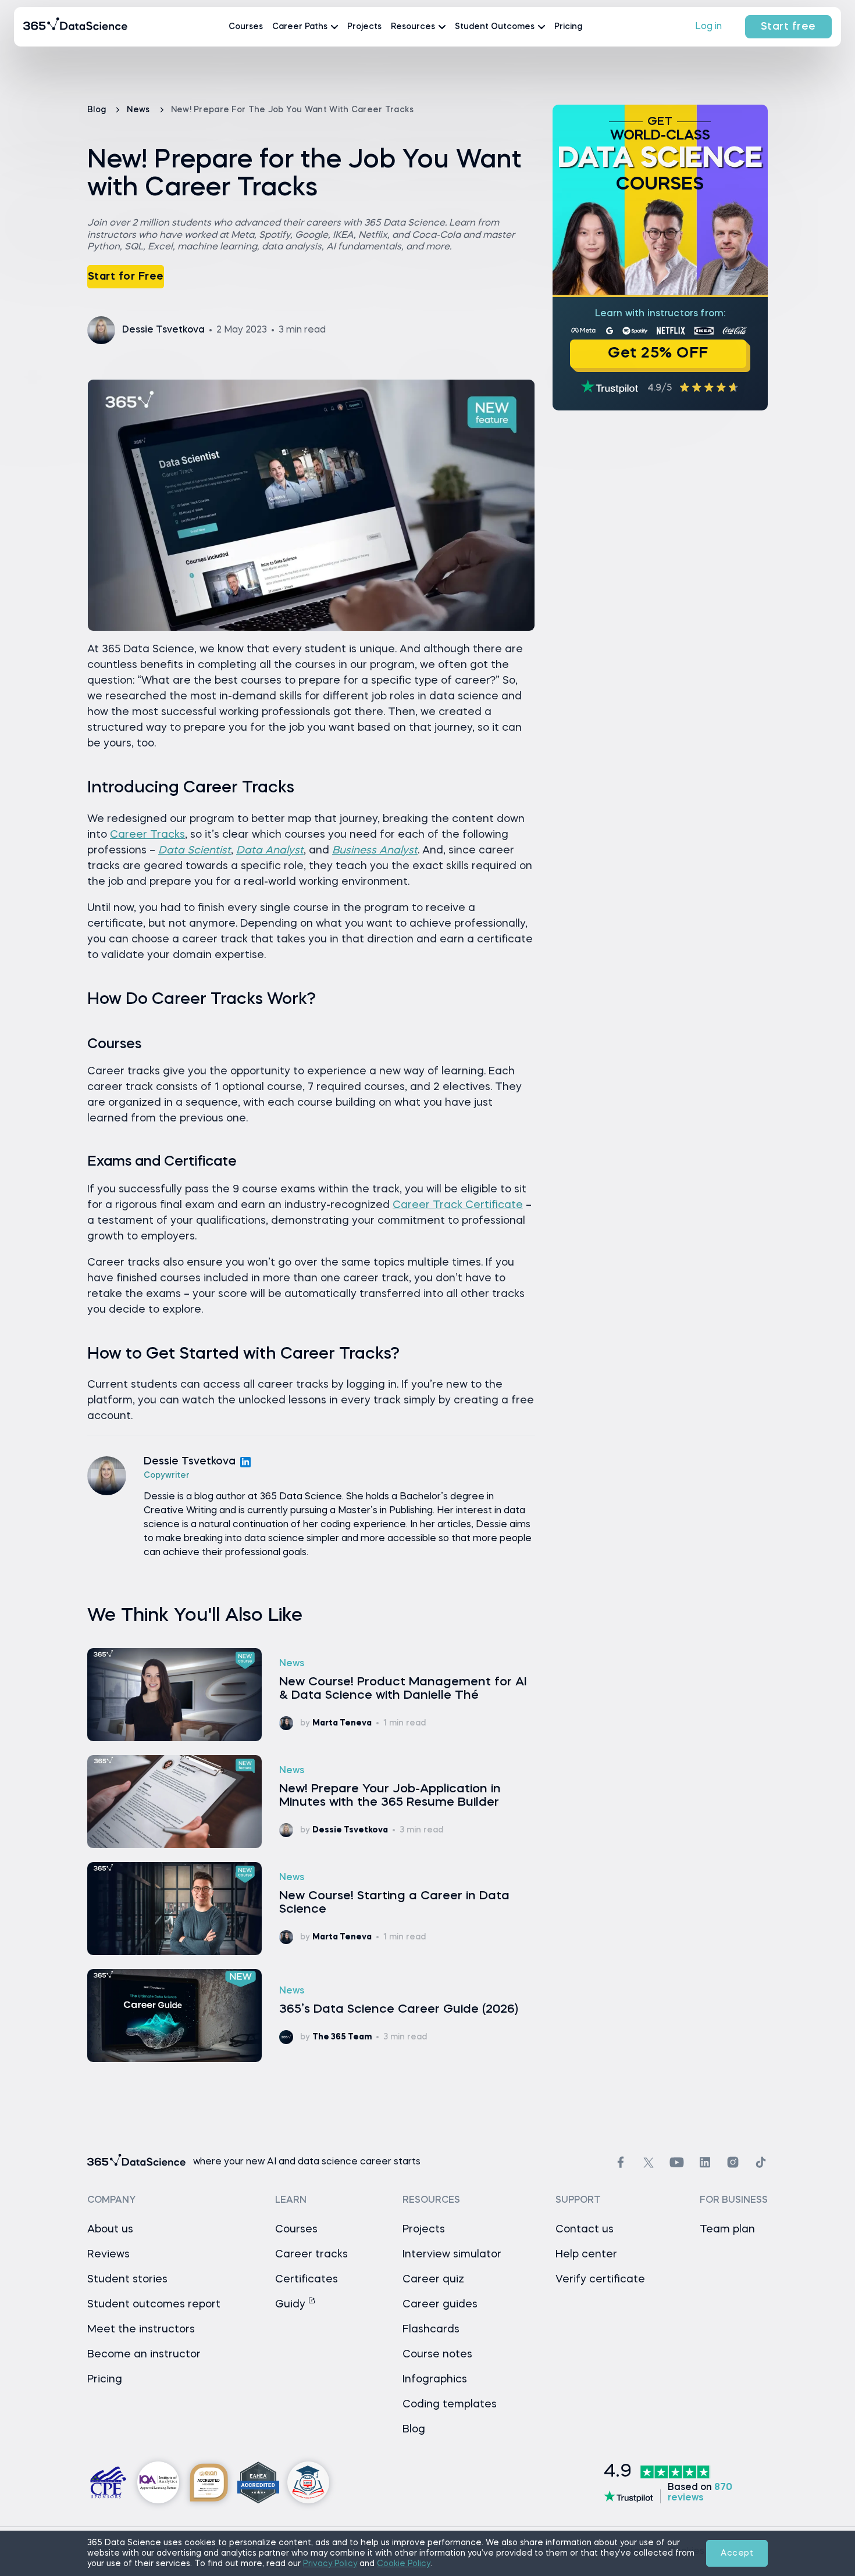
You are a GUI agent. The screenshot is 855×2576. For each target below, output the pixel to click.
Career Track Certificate (458, 1205)
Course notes (437, 2355)
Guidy (292, 2305)
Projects (364, 27)
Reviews (108, 2255)
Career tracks (311, 2255)
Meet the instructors (141, 2330)
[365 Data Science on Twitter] (649, 2163)
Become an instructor (144, 2355)
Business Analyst (375, 851)
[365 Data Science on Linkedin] (705, 2162)
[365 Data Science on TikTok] (761, 2162)
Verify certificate (600, 2280)
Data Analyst (270, 851)
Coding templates (450, 2404)
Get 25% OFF (658, 354)
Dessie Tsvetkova (190, 1462)
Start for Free (126, 277)
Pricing (568, 27)
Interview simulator (452, 2255)
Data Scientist (195, 851)
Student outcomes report (154, 2305)
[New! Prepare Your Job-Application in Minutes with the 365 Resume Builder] (311, 1802)
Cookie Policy (404, 2564)
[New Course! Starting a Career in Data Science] (311, 1909)
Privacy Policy (330, 2564)
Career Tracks (147, 835)
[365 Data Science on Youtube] (677, 2162)
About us (110, 2230)
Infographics (435, 2380)
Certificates (307, 2280)
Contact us (585, 2230)
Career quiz (433, 2280)
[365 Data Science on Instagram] (733, 2162)
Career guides (440, 2305)
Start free (788, 27)
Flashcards (431, 2330)
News (139, 110)
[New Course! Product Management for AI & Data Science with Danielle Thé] (311, 1695)
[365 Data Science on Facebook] (621, 2162)
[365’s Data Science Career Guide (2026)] (311, 2016)
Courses (246, 27)
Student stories (127, 2280)
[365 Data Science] (76, 27)
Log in (708, 27)
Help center (586, 2255)
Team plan (727, 2230)
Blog (98, 110)
